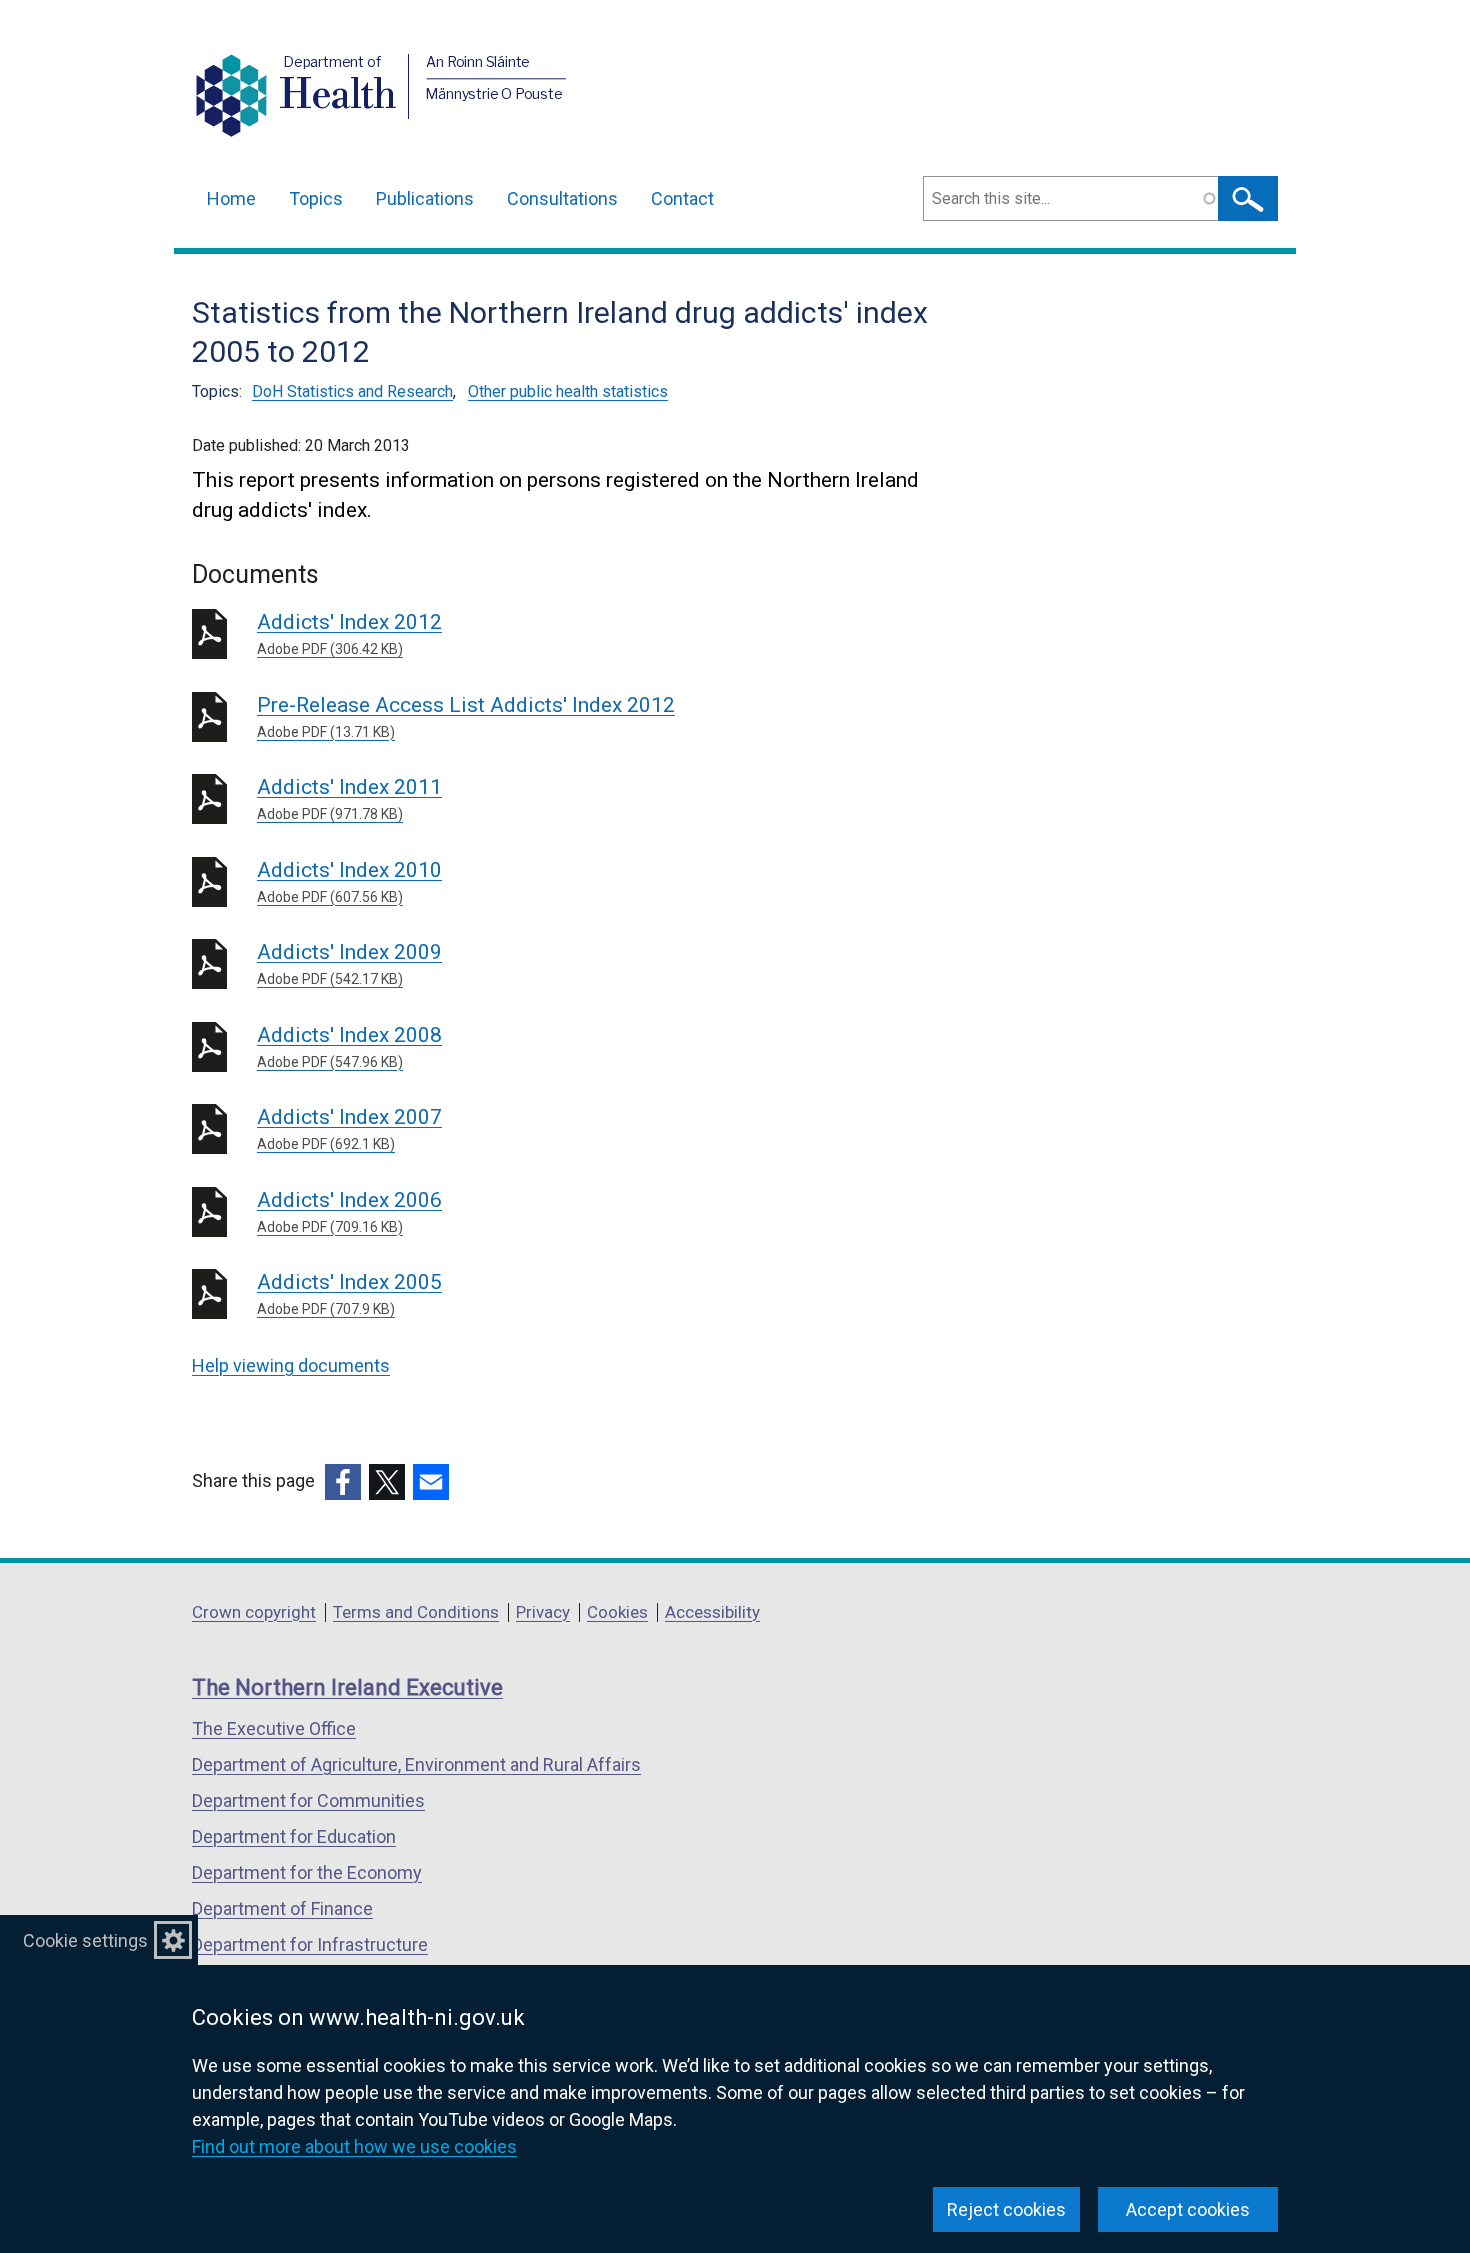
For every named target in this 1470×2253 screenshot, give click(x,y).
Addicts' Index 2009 (349, 963)
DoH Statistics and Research (352, 391)
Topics (316, 198)
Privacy (543, 1612)
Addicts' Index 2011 (349, 798)
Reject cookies (1006, 2209)
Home (231, 198)
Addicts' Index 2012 (349, 633)
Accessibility (712, 1612)
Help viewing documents (291, 1365)
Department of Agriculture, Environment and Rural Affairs (416, 1764)
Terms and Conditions (416, 1612)
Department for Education (294, 1836)
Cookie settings (85, 1940)
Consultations (562, 198)
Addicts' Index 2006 (349, 1211)
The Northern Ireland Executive (347, 1687)
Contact (682, 198)
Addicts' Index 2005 (349, 1293)
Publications (425, 198)
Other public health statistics (568, 391)
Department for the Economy (307, 1872)
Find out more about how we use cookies (354, 2146)
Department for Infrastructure (310, 1944)
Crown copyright (254, 1612)
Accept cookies (1188, 2209)
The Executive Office (274, 1728)
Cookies (617, 1612)
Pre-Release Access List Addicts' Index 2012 (466, 716)
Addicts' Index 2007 (349, 1128)
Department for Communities (308, 1800)
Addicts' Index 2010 (349, 881)
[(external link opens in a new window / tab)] (343, 1482)
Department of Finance (282, 1908)
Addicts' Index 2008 (349, 1046)
